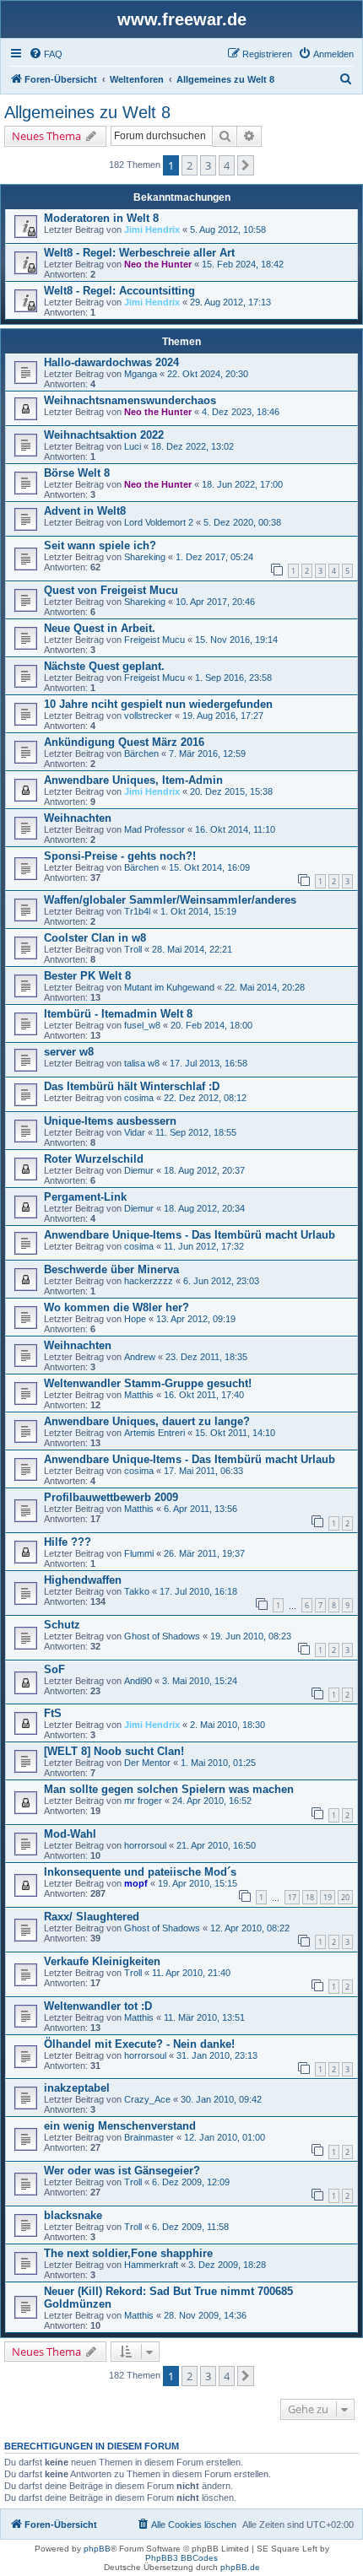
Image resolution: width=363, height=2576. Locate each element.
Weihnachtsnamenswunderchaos (130, 400)
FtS (53, 1713)
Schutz (62, 1625)
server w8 (69, 1052)
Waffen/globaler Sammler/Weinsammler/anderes (170, 900)
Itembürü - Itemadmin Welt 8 (118, 1014)
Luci (133, 446)
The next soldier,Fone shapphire (128, 2253)
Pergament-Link (85, 1197)
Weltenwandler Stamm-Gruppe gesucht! (148, 1383)
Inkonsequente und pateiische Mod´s (140, 1872)
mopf (136, 1883)
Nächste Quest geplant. (104, 666)
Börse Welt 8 (77, 473)
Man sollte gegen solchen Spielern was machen (169, 1789)
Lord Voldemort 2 (159, 522)
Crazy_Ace (147, 2099)
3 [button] (208, 165)
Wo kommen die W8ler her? (116, 1307)
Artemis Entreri (154, 1433)
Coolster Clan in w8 (95, 938)
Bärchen (141, 753)
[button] (246, 165)
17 (292, 1897)
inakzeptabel (77, 2088)
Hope (135, 1319)
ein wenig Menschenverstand (120, 2126)
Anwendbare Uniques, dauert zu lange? (147, 1421)
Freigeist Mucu (154, 640)
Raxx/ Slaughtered (92, 1917)
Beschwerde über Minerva (111, 1269)
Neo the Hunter (158, 264)
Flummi (139, 1553)
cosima (139, 1098)
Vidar (135, 1132)
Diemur (139, 1170)
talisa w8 (142, 1063)
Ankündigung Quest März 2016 (124, 742)
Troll (133, 949)
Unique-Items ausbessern (110, 1121)
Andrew (140, 1357)
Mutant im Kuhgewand (169, 987)
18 (310, 1897)
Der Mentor (147, 1763)
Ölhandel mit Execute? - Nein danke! (139, 2044)
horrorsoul (145, 1845)
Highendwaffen (83, 1580)
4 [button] (227, 165)
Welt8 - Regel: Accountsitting (119, 291)
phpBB (97, 2549)
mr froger (143, 1801)
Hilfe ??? (68, 1542)
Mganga (141, 374)
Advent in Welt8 (85, 511)
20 (345, 1897)
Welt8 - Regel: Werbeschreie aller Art (139, 253)
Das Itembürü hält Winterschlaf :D (132, 1086)
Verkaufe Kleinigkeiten (102, 1961)
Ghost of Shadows (162, 1636)
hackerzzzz (149, 1281)
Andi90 (138, 1681)
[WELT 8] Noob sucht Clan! (114, 1751)
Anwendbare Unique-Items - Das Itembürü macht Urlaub (190, 1235)
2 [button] (190, 165)
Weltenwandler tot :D (98, 2006)
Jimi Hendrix (152, 230)
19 (328, 1897)
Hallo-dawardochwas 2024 (111, 362)
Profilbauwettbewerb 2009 (111, 1497)
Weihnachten (78, 818)
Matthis (139, 1395)
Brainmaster (149, 2137)
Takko (137, 1591)
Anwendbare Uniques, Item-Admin (133, 780)
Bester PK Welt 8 (87, 976)
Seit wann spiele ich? (100, 545)
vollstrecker (148, 716)
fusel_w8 (142, 1025)
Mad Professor (154, 829)
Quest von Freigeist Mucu (111, 590)
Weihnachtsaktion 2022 (104, 435)
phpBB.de (240, 2567)
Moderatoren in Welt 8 (101, 218)
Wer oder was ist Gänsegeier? (122, 2171)
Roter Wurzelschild (94, 1159)
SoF (54, 1669)
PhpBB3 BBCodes (181, 2558)
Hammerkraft (151, 2265)
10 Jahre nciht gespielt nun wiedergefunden (158, 704)
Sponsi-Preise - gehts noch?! (120, 856)
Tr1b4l (137, 911)
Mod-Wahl (70, 1834)
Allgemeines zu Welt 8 (87, 112)
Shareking (145, 557)
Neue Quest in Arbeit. (100, 628)
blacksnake (73, 2215)
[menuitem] (46, 54)
